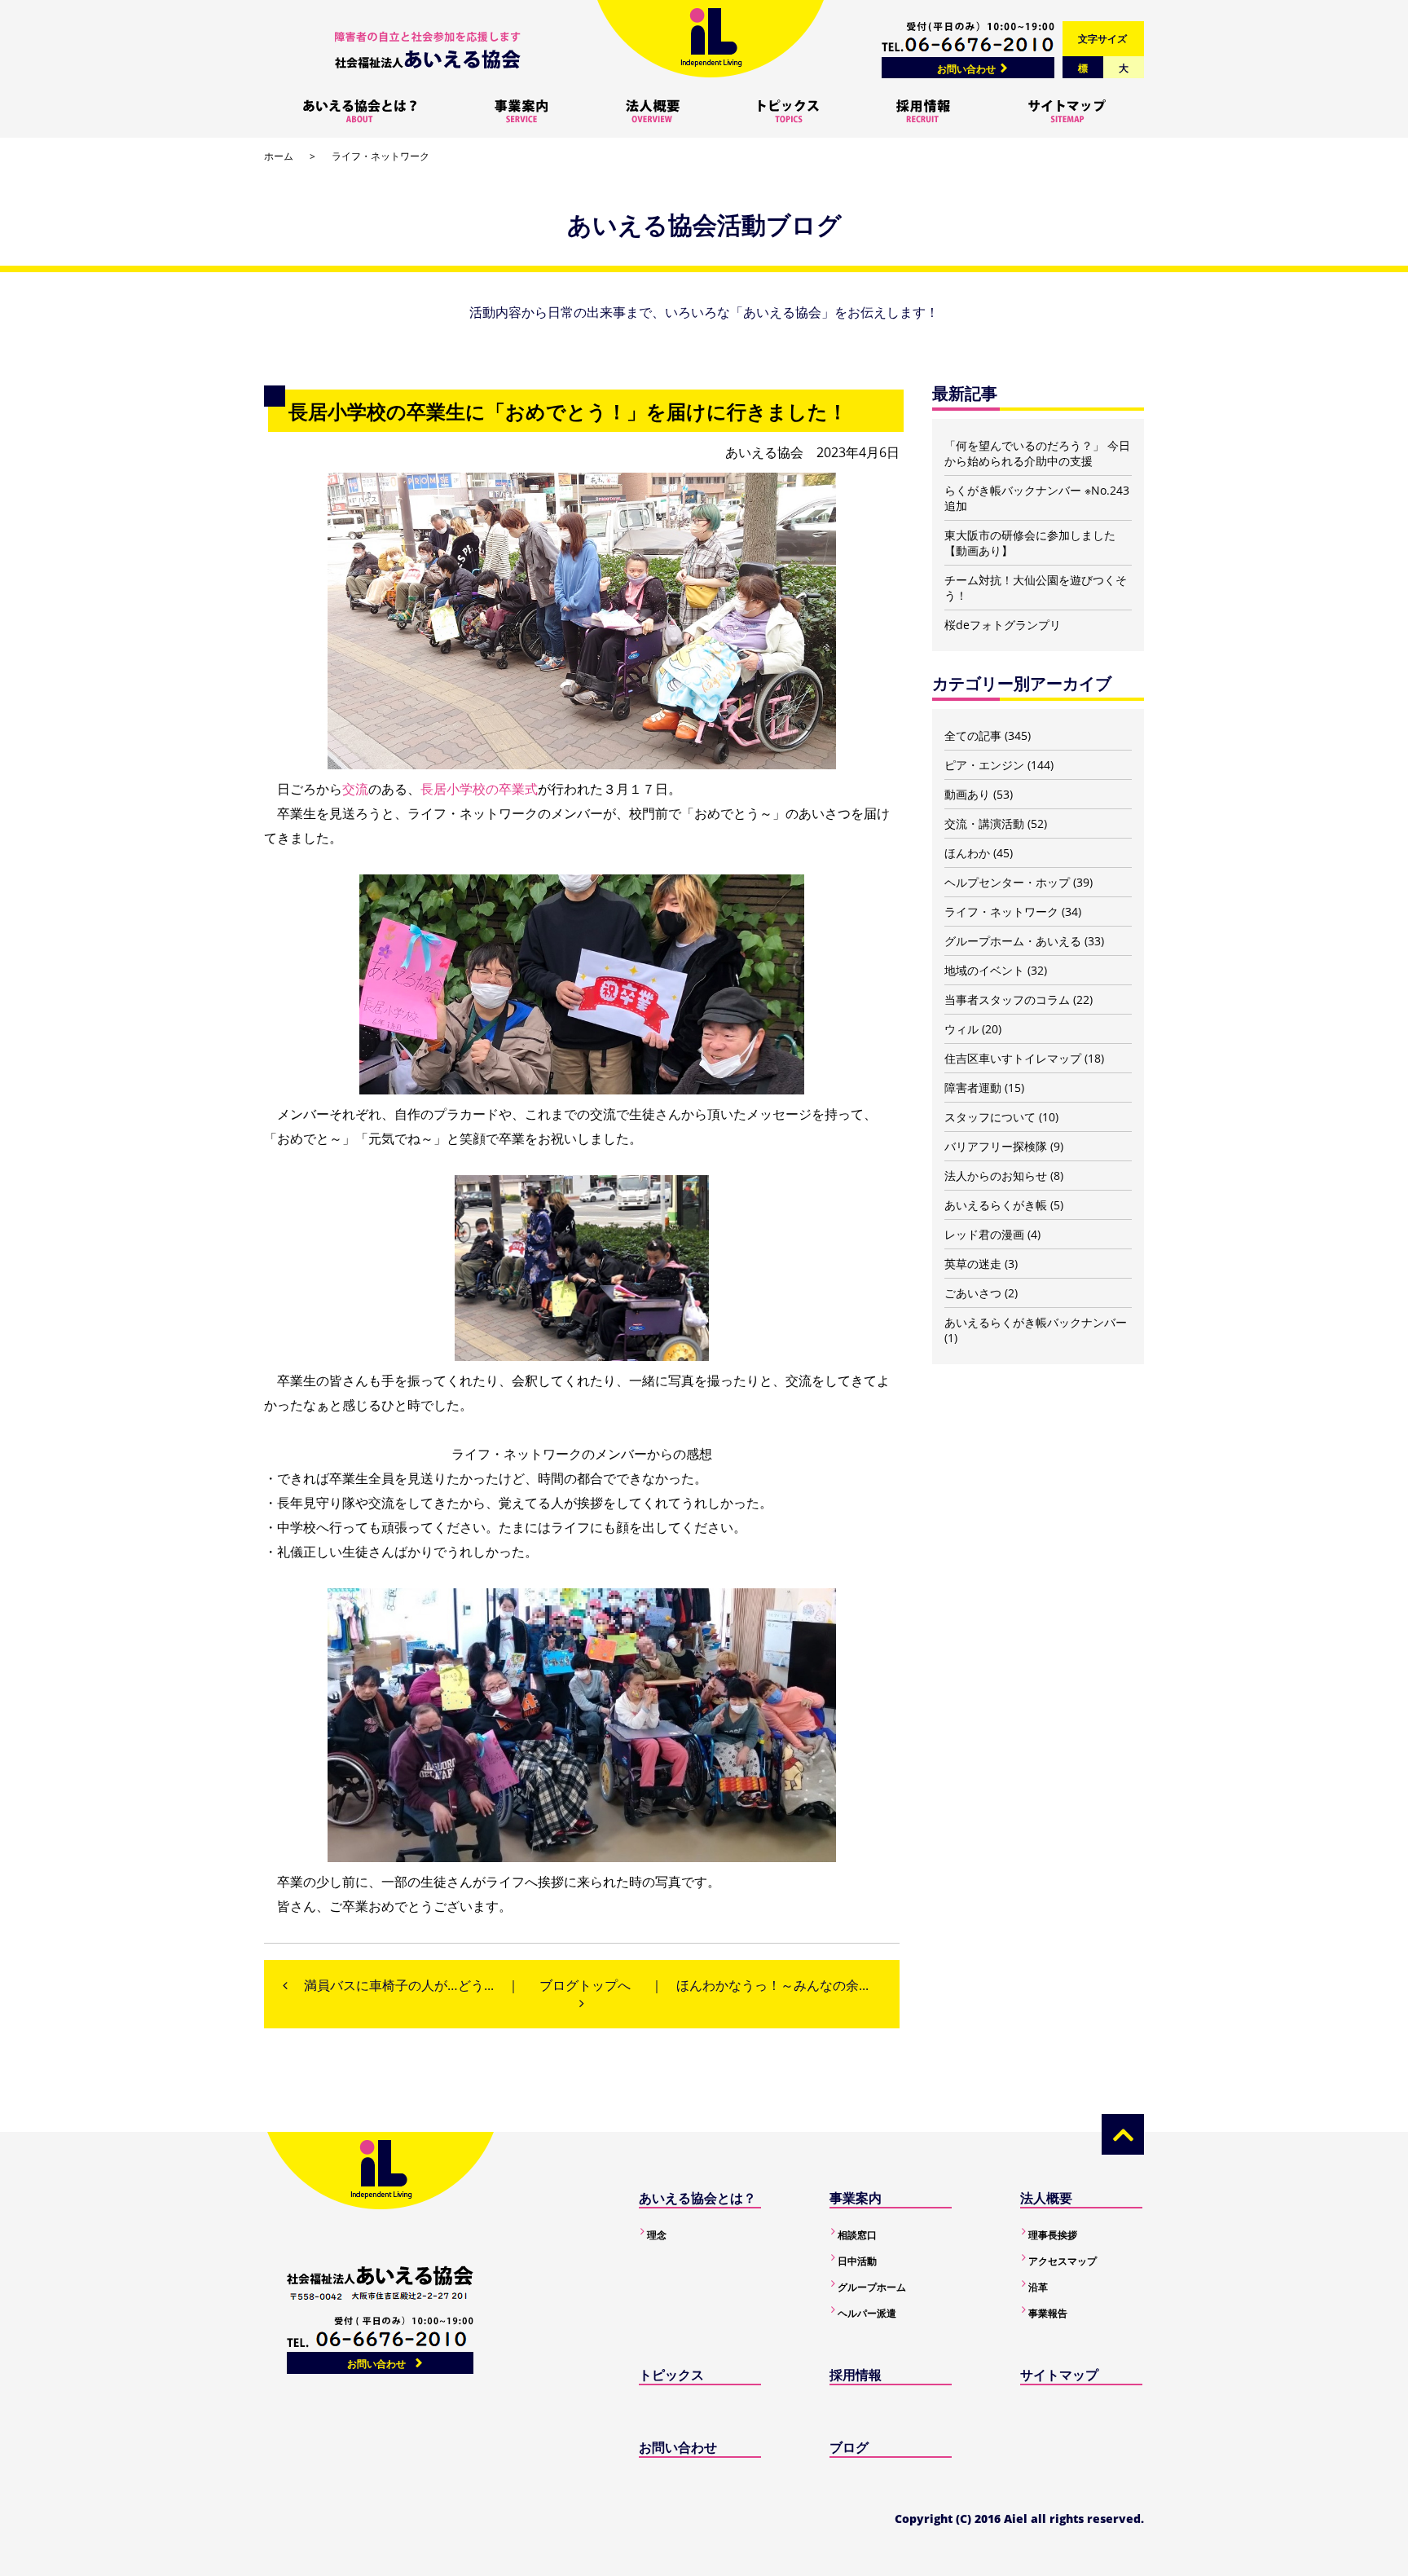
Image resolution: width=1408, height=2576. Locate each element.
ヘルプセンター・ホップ (1007, 882)
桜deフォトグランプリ (1003, 625)
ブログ (849, 2447)
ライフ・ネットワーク (381, 156)
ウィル (961, 1029)
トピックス (671, 2375)
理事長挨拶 (1053, 2235)
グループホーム (872, 2287)
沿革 (1038, 2287)
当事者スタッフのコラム (1007, 1000)
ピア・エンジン (984, 765)
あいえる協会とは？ (697, 2198)
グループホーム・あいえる (1013, 941)
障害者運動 (973, 1088)
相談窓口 (857, 2235)
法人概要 (1046, 2198)
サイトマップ (1059, 2375)
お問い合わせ (966, 69)
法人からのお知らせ (996, 1176)
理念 (657, 2235)
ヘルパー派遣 (867, 2313)
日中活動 (857, 2261)
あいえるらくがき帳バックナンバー (1036, 1322)
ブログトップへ (585, 1985)
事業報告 (1048, 2313)
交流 (355, 789)
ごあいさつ (973, 1293)
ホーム (279, 156)
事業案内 (856, 2198)
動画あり (967, 794)
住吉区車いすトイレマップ (1013, 1058)
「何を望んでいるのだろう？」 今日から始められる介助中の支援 (1037, 453)
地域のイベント (984, 970)
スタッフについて (990, 1117)
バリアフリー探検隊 (996, 1146)
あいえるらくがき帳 (996, 1205)
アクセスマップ (1063, 2261)
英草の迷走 (973, 1264)
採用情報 (856, 2375)
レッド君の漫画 (984, 1234)
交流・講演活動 (984, 823)
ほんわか (967, 853)
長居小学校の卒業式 (479, 789)
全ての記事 (973, 735)
